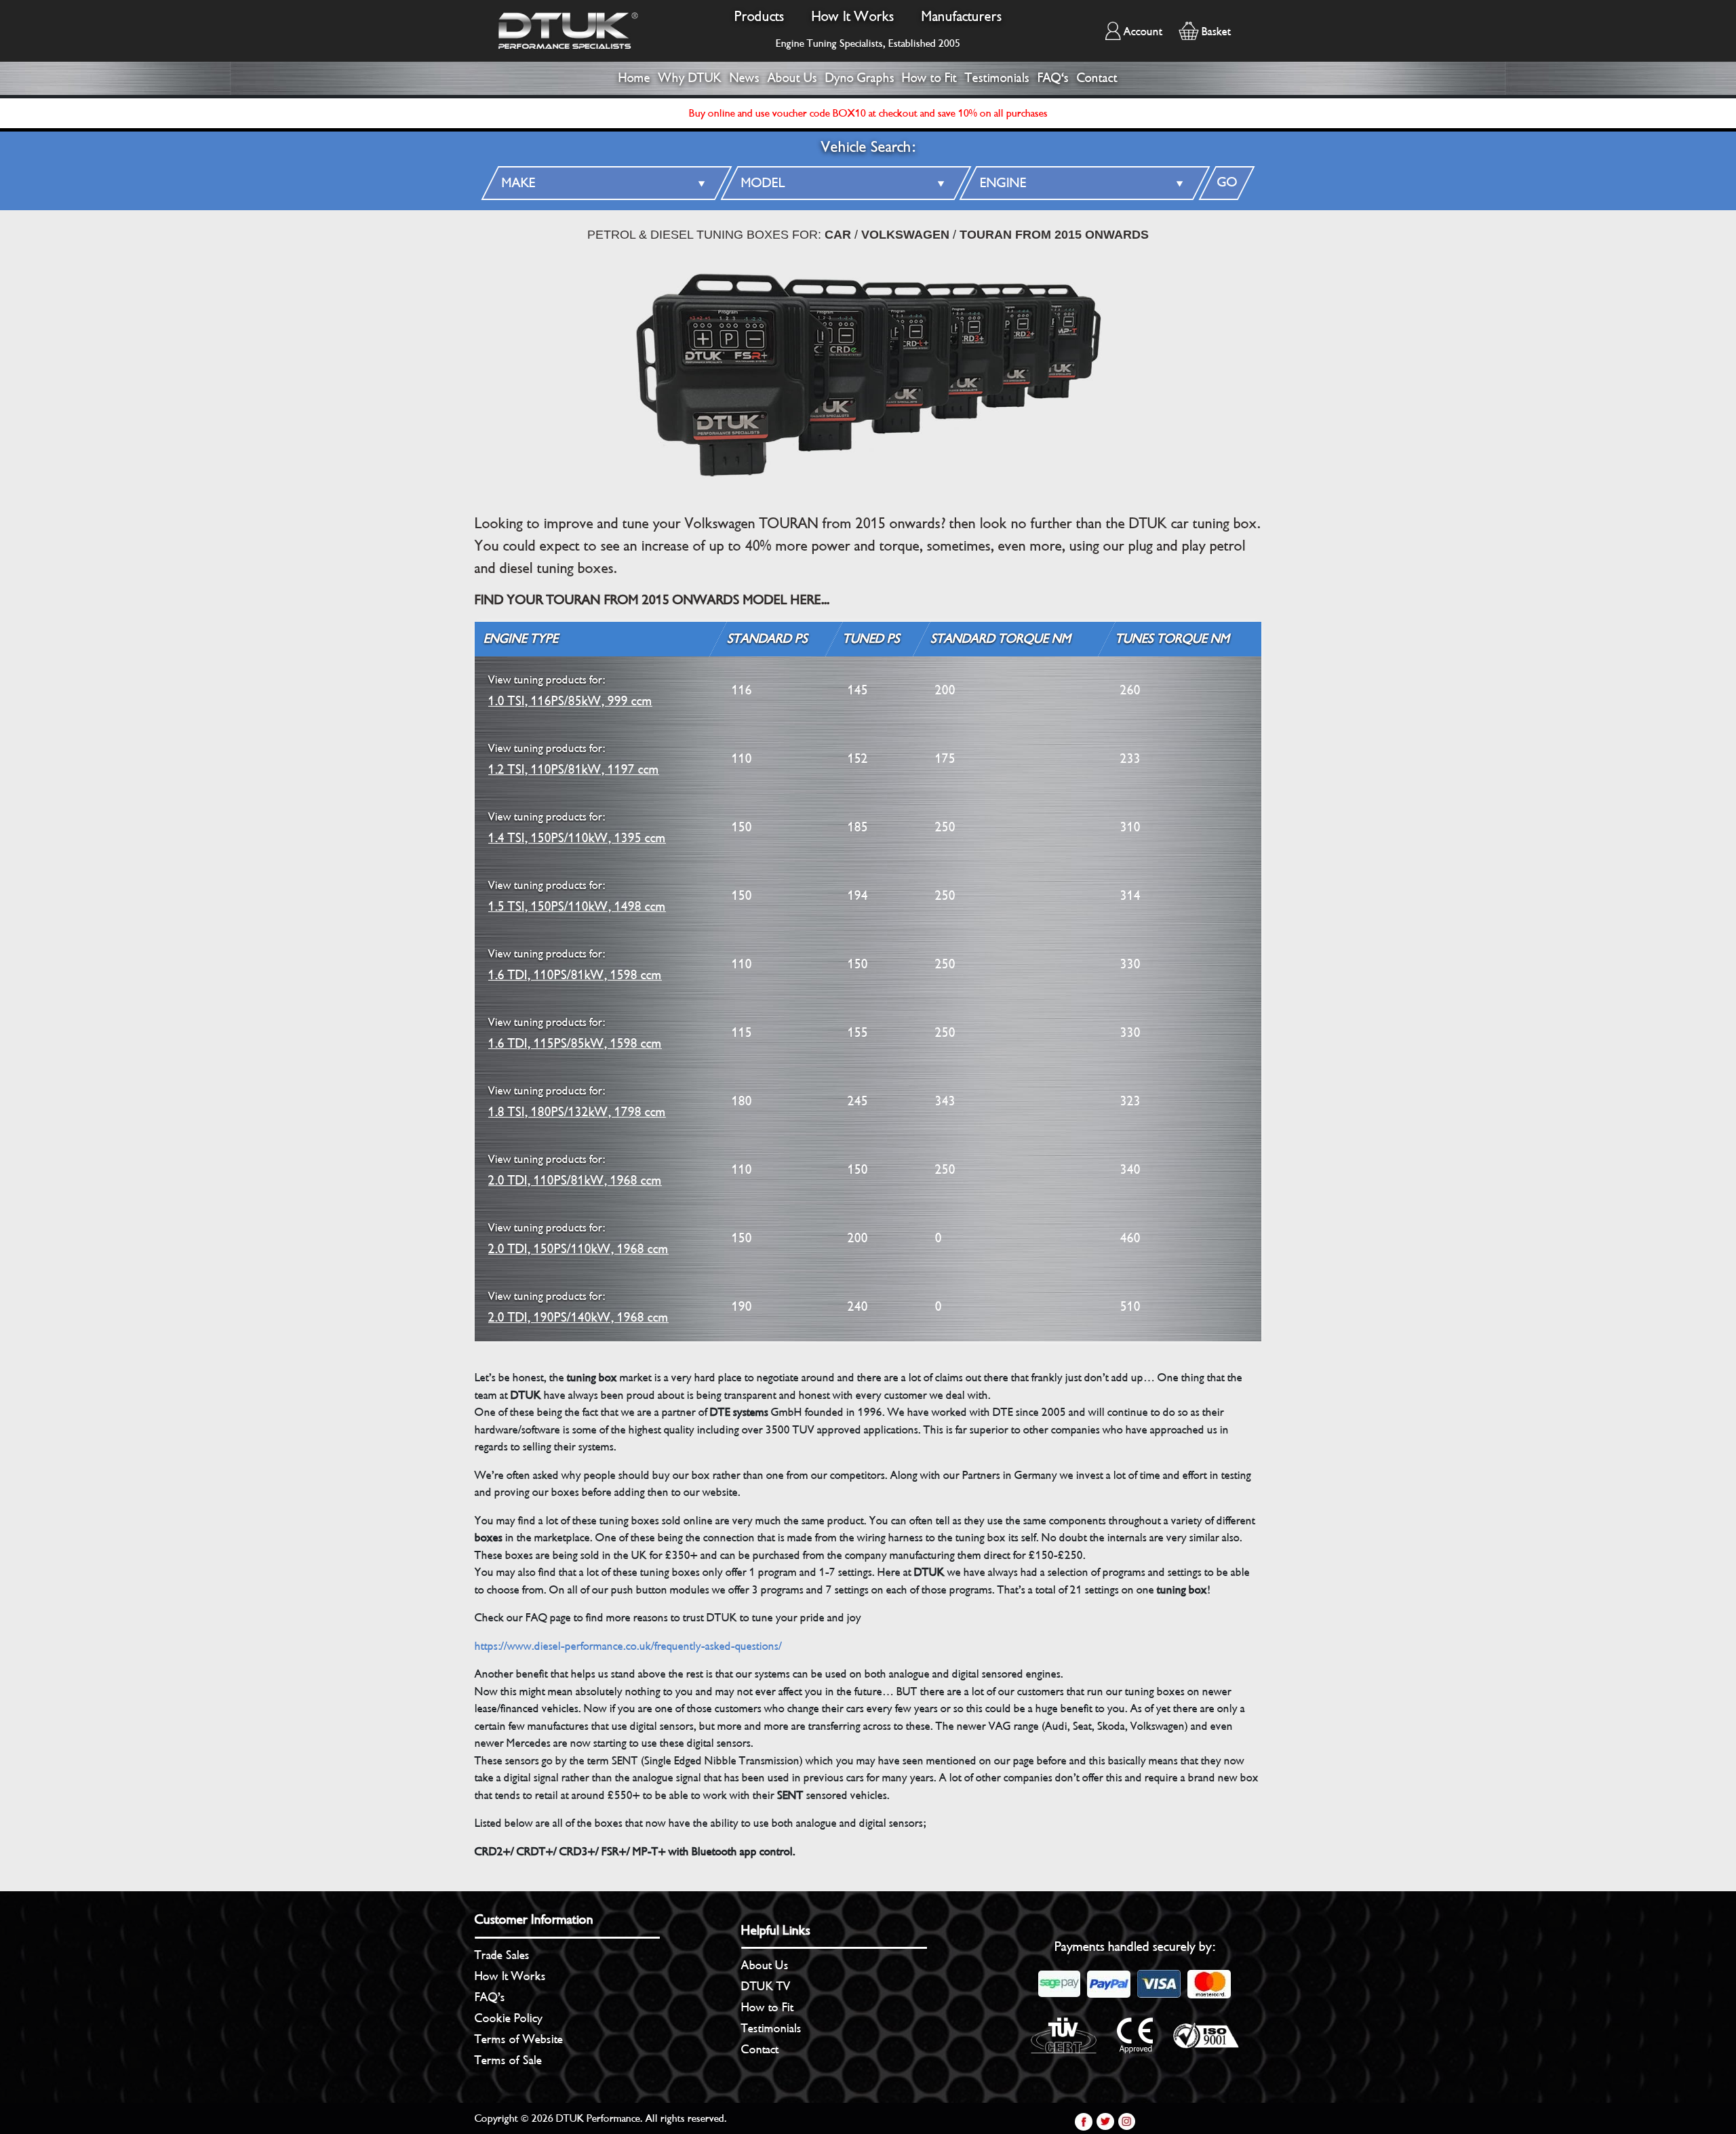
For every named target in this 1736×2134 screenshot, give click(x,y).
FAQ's (1053, 78)
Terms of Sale (508, 2060)
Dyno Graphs (860, 78)
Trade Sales (502, 1955)
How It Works (853, 17)
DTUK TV (766, 1986)
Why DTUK (690, 78)
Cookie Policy (509, 2018)
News (745, 78)
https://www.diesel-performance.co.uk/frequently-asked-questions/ (628, 1646)
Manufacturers (962, 17)
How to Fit (929, 78)
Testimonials (997, 78)
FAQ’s (490, 1997)
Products (759, 17)
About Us (792, 78)
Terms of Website (519, 2039)
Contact (1097, 78)
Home (634, 78)
